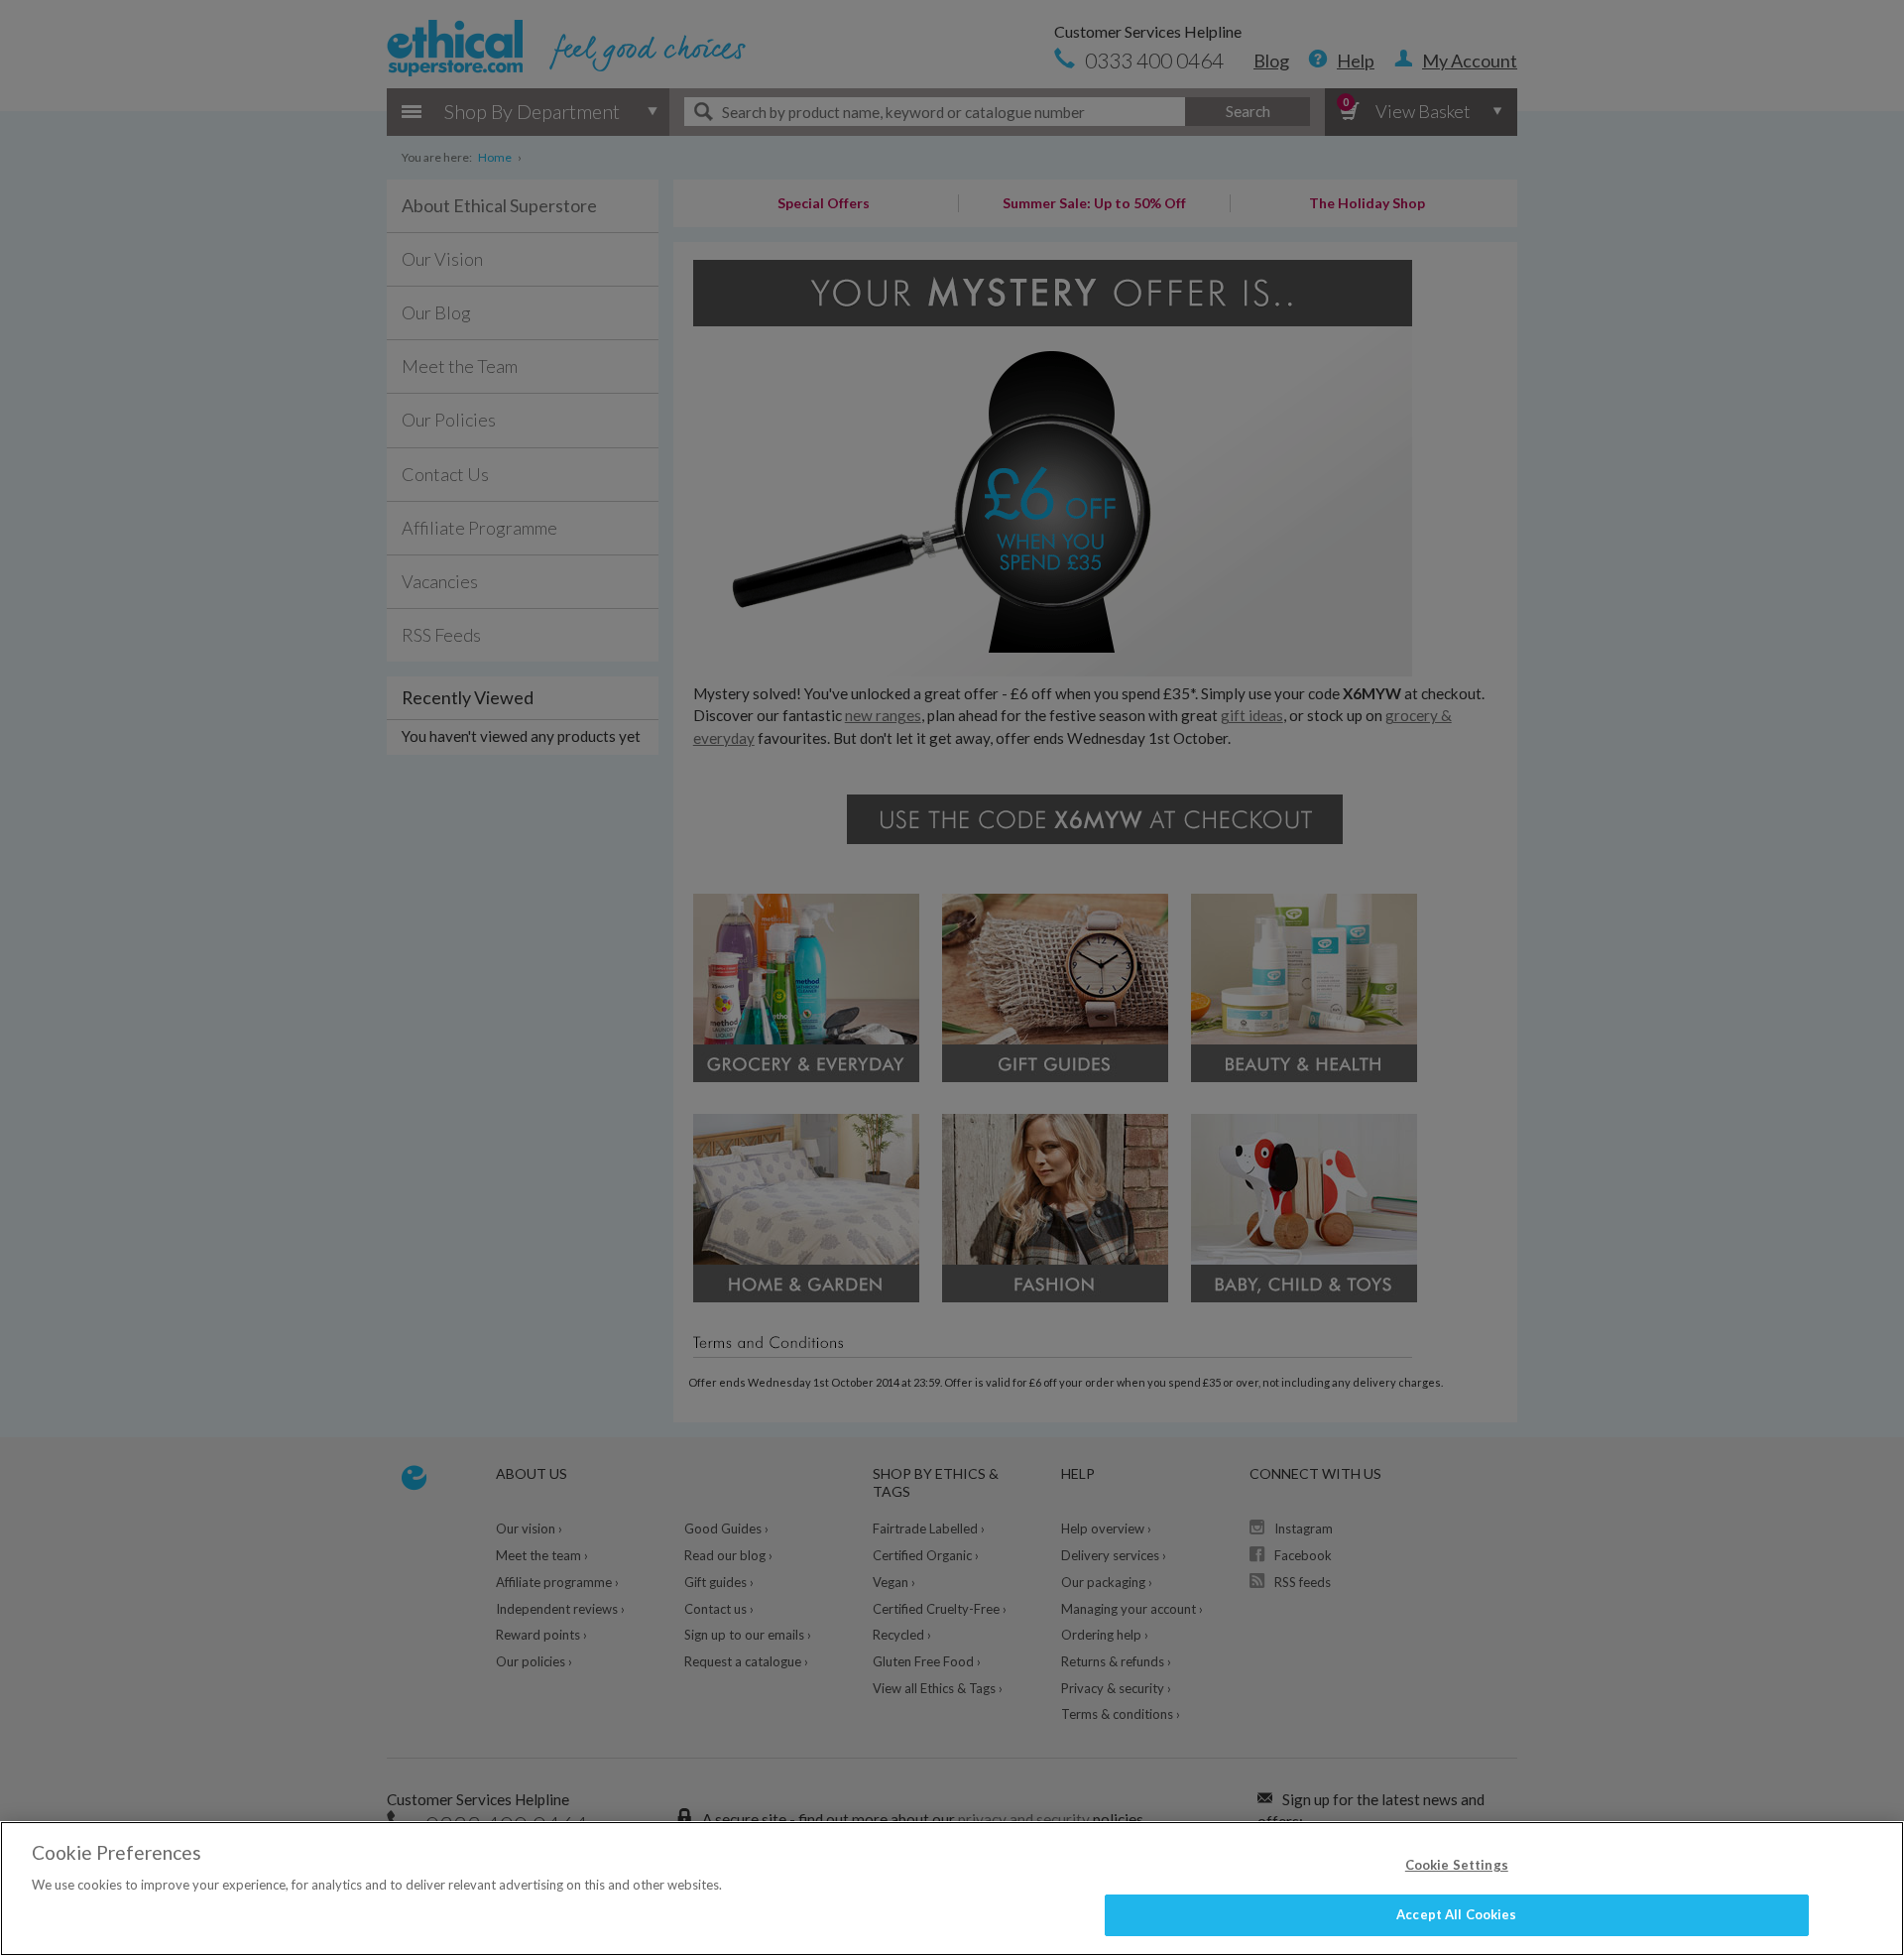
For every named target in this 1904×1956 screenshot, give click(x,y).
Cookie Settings (1457, 1865)
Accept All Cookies (1456, 1914)
